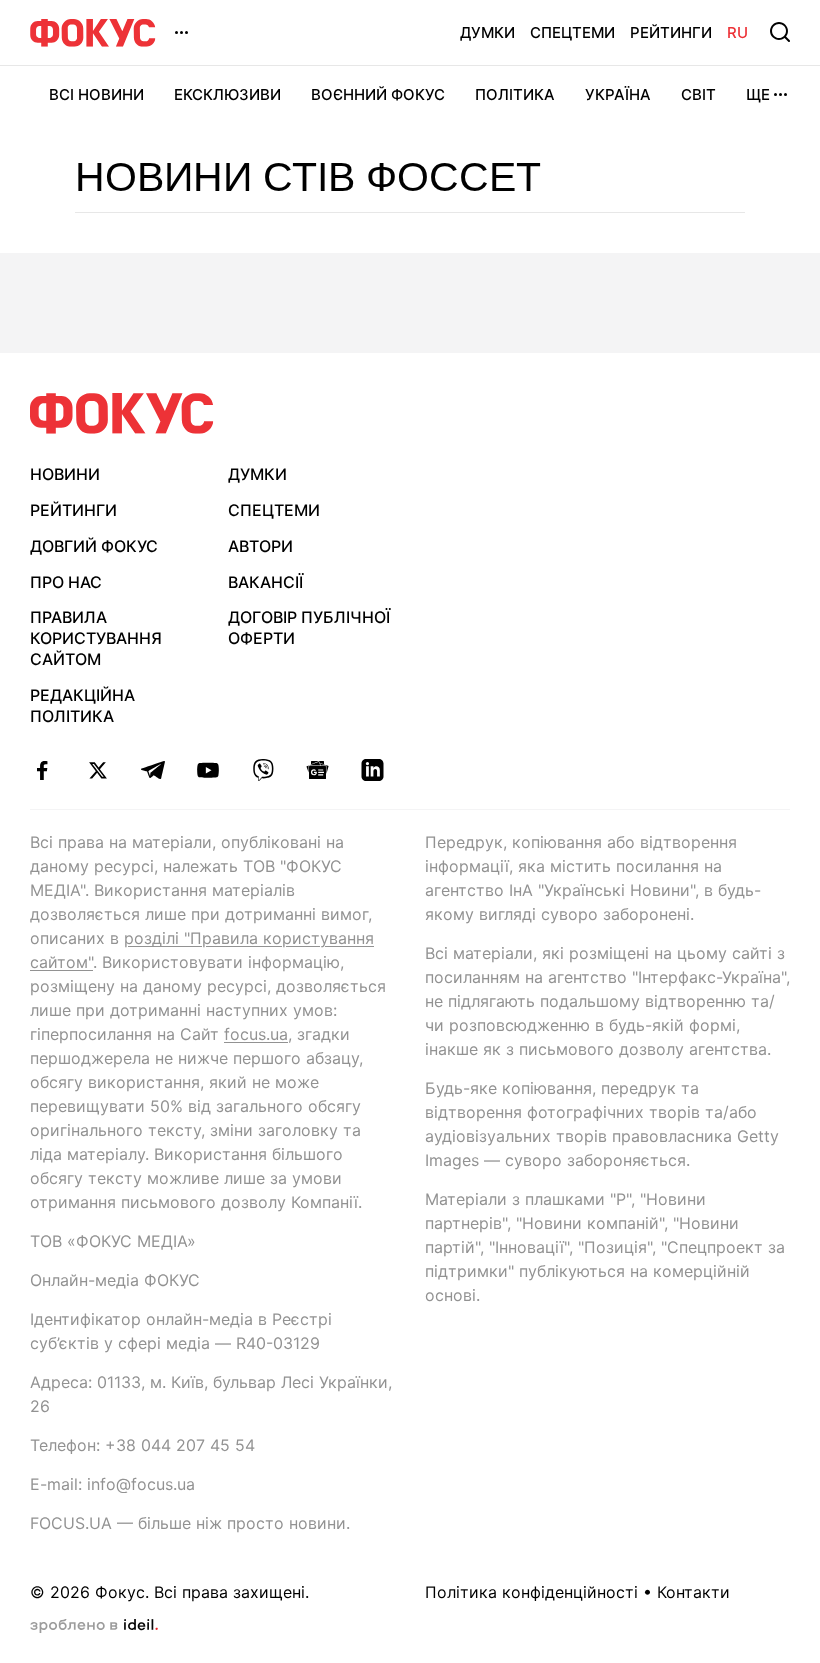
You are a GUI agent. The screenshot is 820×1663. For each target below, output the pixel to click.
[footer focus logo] (122, 413)
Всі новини (96, 94)
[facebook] (42, 770)
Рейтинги (671, 32)
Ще (758, 94)
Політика (515, 94)
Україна (618, 94)
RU (737, 32)
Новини (65, 474)
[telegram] (152, 770)
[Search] (780, 32)
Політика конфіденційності (531, 1592)
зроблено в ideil (94, 1626)
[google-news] (317, 770)
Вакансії (265, 582)
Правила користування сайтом (96, 638)
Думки (487, 32)
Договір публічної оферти (309, 627)
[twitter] (97, 770)
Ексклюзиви (227, 94)
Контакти (693, 1592)
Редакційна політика (82, 705)
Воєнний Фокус (378, 94)
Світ (698, 94)
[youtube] (207, 770)
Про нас (66, 582)
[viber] (262, 770)
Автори (260, 546)
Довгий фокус (94, 546)
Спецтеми (572, 32)
